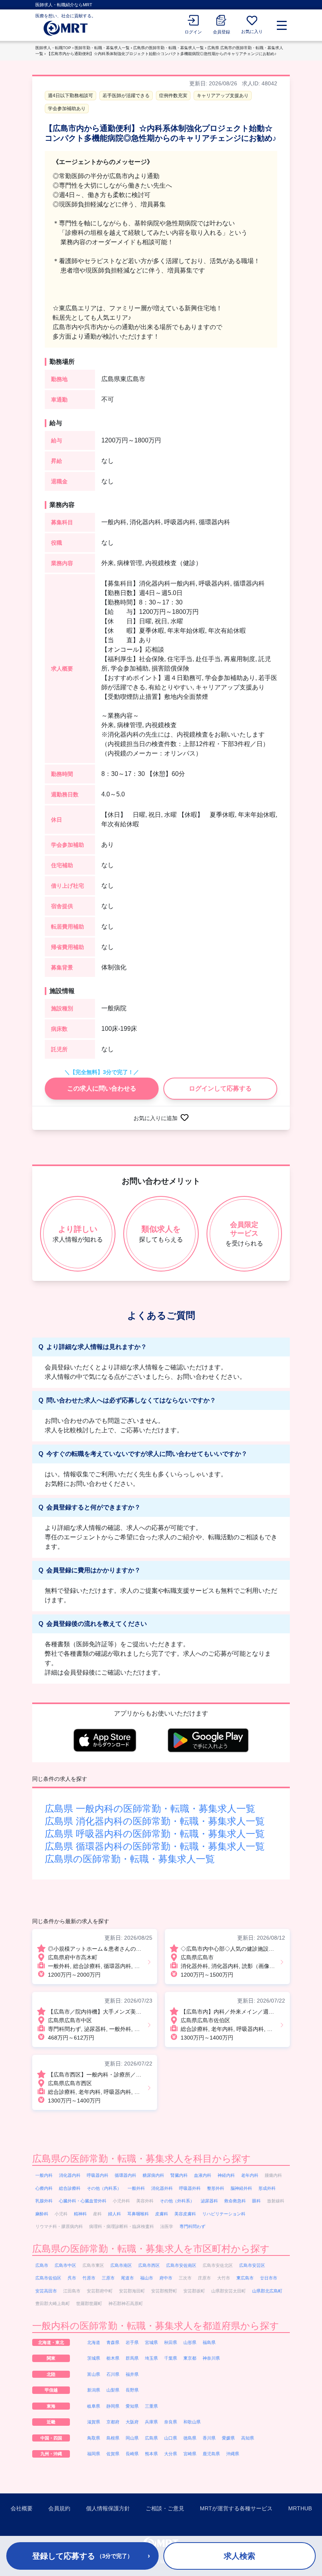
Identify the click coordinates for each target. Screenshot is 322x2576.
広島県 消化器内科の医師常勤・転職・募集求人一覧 (155, 1821)
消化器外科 (162, 2188)
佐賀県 (113, 2454)
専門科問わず (192, 2226)
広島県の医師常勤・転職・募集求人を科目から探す (142, 2159)
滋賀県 (94, 2422)
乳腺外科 (44, 2201)
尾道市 (127, 2278)
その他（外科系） (177, 2201)
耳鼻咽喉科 (138, 2214)
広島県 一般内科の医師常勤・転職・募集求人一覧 (150, 1809)
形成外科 (267, 2188)
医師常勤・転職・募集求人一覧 (102, 48)
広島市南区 (121, 2265)
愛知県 (132, 2406)
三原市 (108, 2278)
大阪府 (132, 2422)
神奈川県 (211, 2358)
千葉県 (171, 2358)
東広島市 (245, 2278)
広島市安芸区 (252, 2265)
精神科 (80, 2214)
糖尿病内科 (153, 2175)
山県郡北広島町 (267, 2291)
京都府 (113, 2422)
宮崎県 (190, 2454)
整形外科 (216, 2188)
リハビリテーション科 (224, 2214)
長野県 (132, 2390)
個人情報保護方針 (108, 2508)
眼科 (256, 2201)
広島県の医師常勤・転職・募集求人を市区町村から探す (151, 2249)
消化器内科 (70, 2175)
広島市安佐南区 (181, 2265)
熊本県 (151, 2454)
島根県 (113, 2438)
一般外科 (136, 2188)
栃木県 (113, 2358)
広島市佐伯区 (48, 2278)
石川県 (113, 2374)
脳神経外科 (241, 2188)
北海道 (94, 2342)
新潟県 (94, 2390)
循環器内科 (125, 2175)
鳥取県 (94, 2438)
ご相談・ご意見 (165, 2508)
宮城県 (151, 2342)
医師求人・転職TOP (53, 48)
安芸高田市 (46, 2291)
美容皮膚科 (185, 2214)
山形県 (190, 2342)
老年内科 (250, 2175)
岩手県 (132, 2342)
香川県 (209, 2438)
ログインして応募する (220, 1088)
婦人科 (114, 2214)
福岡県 (94, 2454)
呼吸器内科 (98, 2175)
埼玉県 (151, 2358)
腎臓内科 (179, 2175)
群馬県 (132, 2358)
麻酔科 (42, 2214)
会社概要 (22, 2508)
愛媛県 (228, 2438)
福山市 (147, 2278)
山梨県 (113, 2390)
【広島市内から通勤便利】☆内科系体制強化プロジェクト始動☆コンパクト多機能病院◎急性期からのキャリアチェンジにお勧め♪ (162, 54)
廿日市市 (269, 2278)
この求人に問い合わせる (102, 1088)
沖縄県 (233, 2454)
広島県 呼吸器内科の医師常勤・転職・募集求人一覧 (155, 1834)
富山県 (94, 2374)
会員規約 (59, 2508)
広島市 (42, 2265)
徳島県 (190, 2438)
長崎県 (132, 2454)
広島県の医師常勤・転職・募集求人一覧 (168, 48)
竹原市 (89, 2278)
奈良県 (171, 2422)
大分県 (171, 2454)
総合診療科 (70, 2188)
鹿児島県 (211, 2454)
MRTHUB (300, 2508)
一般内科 (44, 2175)
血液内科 (203, 2175)
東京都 (190, 2358)
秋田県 (171, 2342)
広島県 (151, 2438)
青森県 (113, 2342)
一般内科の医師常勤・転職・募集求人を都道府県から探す (156, 2326)
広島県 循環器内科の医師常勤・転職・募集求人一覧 (155, 1846)
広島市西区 (149, 2265)
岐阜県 (94, 2406)
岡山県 (132, 2438)
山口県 (171, 2438)
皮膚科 (162, 2214)
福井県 (132, 2374)
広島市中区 (65, 2265)
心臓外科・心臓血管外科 (83, 2201)
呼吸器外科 (190, 2188)
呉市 (72, 2278)
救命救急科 (235, 2201)
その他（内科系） (104, 2188)
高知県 (248, 2438)
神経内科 (226, 2175)
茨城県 (94, 2358)
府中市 (166, 2278)
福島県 (209, 2342)
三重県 (151, 2406)
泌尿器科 (209, 2201)
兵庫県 (151, 2422)
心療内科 (44, 2188)
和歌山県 (192, 2422)
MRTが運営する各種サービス (236, 2508)
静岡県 (113, 2406)
